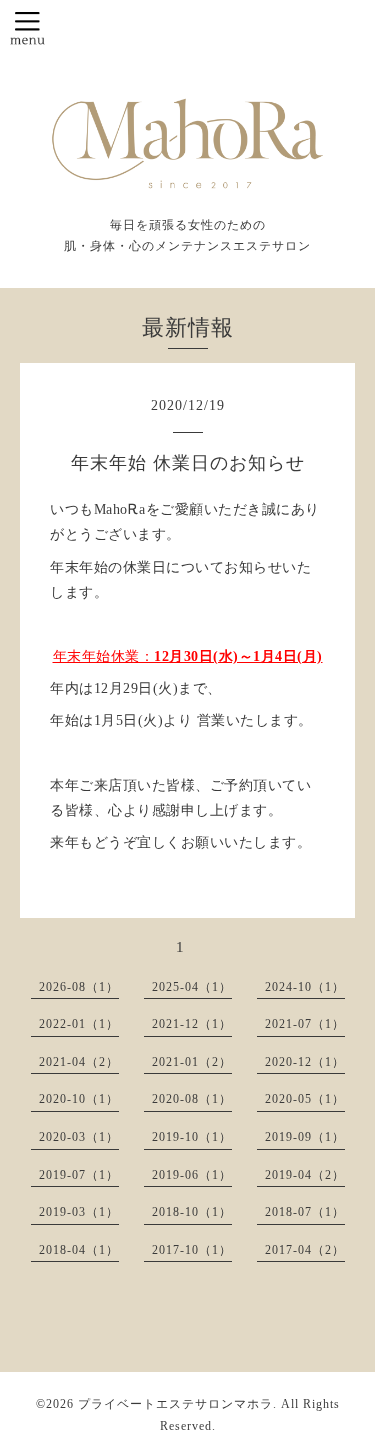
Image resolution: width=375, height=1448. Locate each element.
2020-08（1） (192, 1099)
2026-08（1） (79, 987)
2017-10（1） (192, 1250)
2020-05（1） (305, 1099)
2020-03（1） (79, 1137)
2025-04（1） (192, 987)
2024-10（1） (305, 987)
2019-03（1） (79, 1212)
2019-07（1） (79, 1175)
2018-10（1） (192, 1212)
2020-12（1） (305, 1062)
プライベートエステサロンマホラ (175, 1404)
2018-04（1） (79, 1250)
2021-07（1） (305, 1024)
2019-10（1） (192, 1137)
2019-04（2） (305, 1175)
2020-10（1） (79, 1099)
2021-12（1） (192, 1024)
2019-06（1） (192, 1175)
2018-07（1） (305, 1212)
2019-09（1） (305, 1137)
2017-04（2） (305, 1250)
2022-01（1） (79, 1024)
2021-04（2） (79, 1062)
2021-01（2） (192, 1062)
